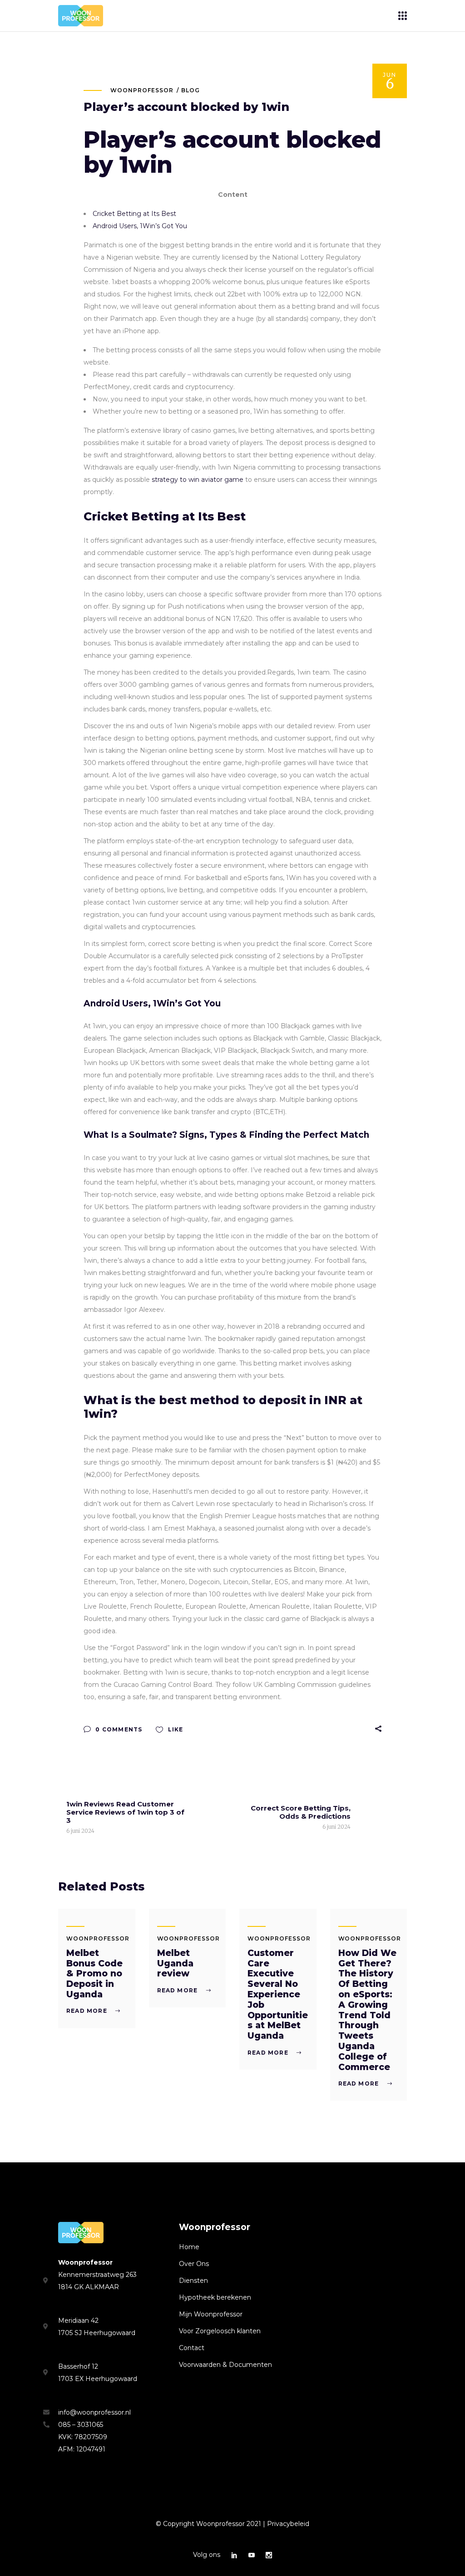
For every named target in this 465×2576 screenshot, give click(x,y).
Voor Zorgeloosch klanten (220, 2331)
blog (190, 90)
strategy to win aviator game (198, 480)
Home (189, 2247)
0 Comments (118, 1729)
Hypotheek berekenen (215, 2297)
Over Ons (194, 2264)
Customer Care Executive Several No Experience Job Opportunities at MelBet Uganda (278, 1994)
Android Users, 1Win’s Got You (140, 226)
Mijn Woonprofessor (211, 2314)
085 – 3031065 (81, 2425)
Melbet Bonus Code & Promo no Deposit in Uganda (94, 1974)
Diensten (193, 2281)
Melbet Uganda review (175, 1963)
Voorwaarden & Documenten (225, 2365)
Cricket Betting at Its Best (134, 214)
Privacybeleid (288, 2524)
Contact (192, 2348)
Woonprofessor (142, 90)
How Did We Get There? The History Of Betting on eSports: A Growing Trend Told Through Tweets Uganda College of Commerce (367, 2010)
